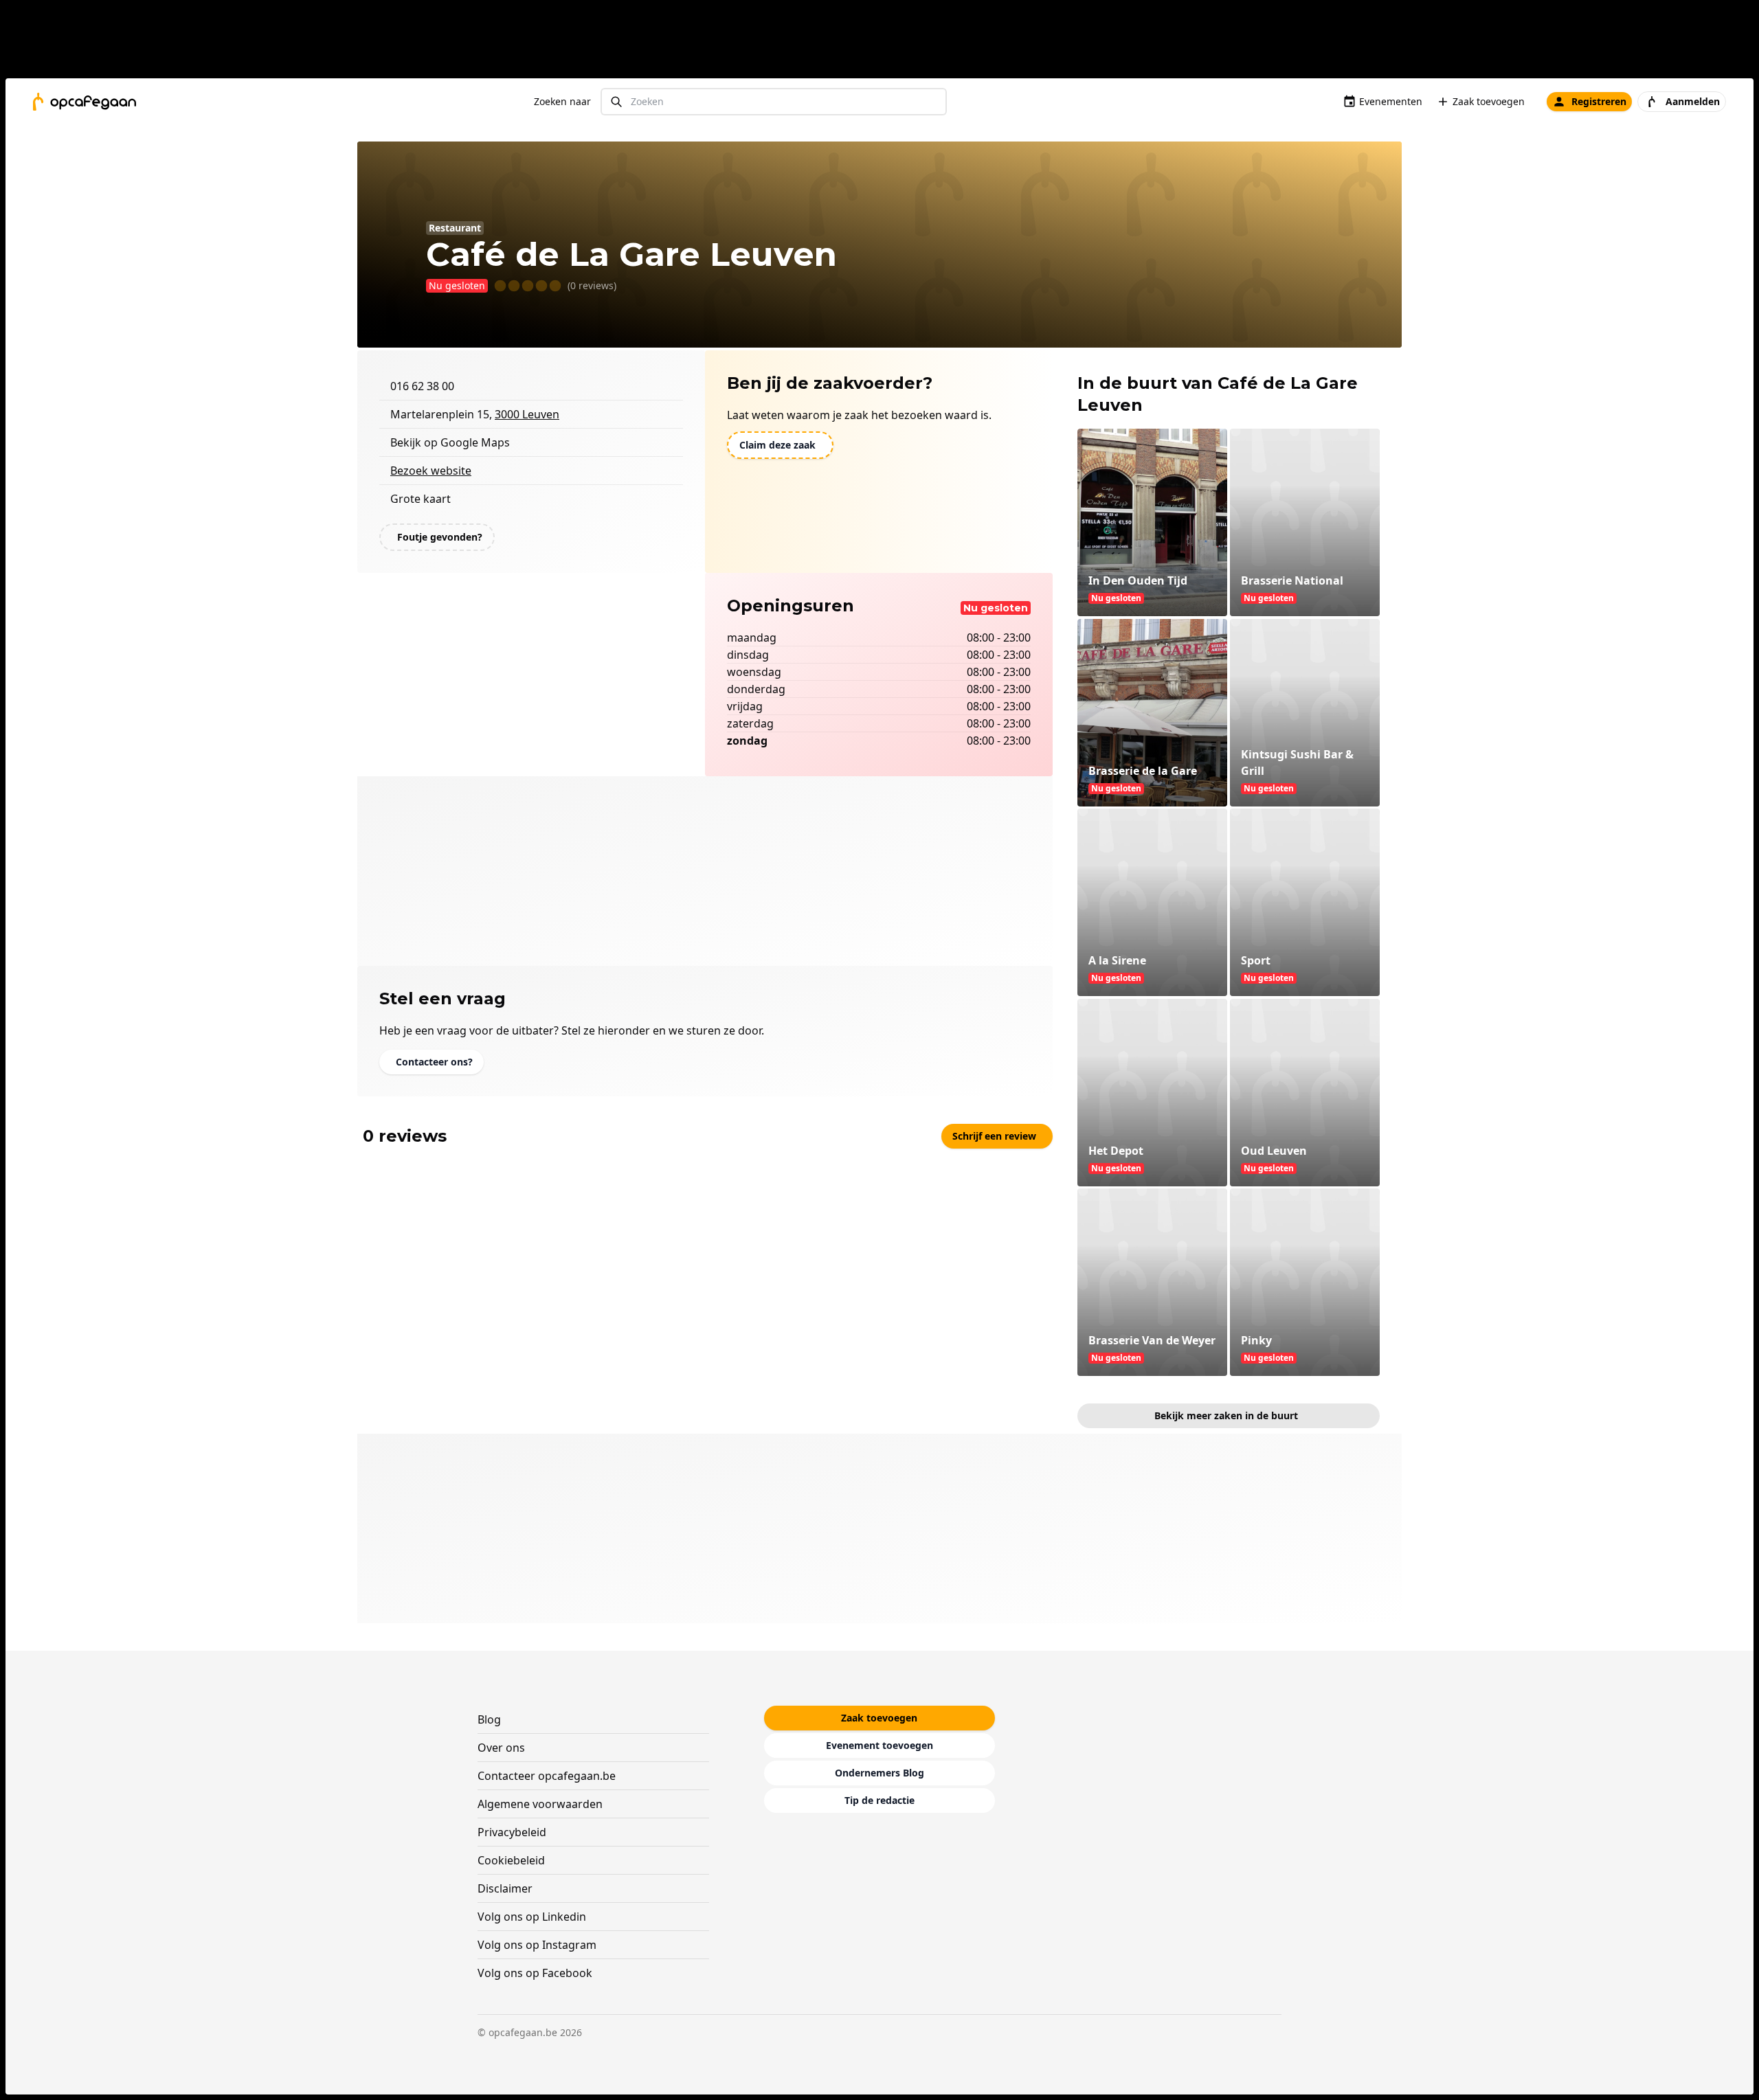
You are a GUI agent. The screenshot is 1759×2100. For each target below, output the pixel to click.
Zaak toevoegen (1489, 101)
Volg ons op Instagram (537, 1945)
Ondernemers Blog (879, 1773)
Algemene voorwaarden (540, 1804)
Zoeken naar (562, 101)
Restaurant (455, 228)
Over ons (501, 1748)
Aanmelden (1693, 101)
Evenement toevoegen (879, 1745)
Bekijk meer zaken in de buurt (1226, 1415)
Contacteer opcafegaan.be (547, 1776)
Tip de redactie (879, 1800)
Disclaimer (505, 1888)
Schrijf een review (994, 1136)
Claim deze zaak (777, 445)
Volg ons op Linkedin (532, 1917)
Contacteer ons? (434, 1062)
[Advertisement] (885, 42)
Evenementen (1391, 101)
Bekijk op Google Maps (450, 442)
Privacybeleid (512, 1832)
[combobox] (774, 102)
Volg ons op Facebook (535, 1973)
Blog (489, 1719)
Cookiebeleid (511, 1860)
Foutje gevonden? (440, 537)
